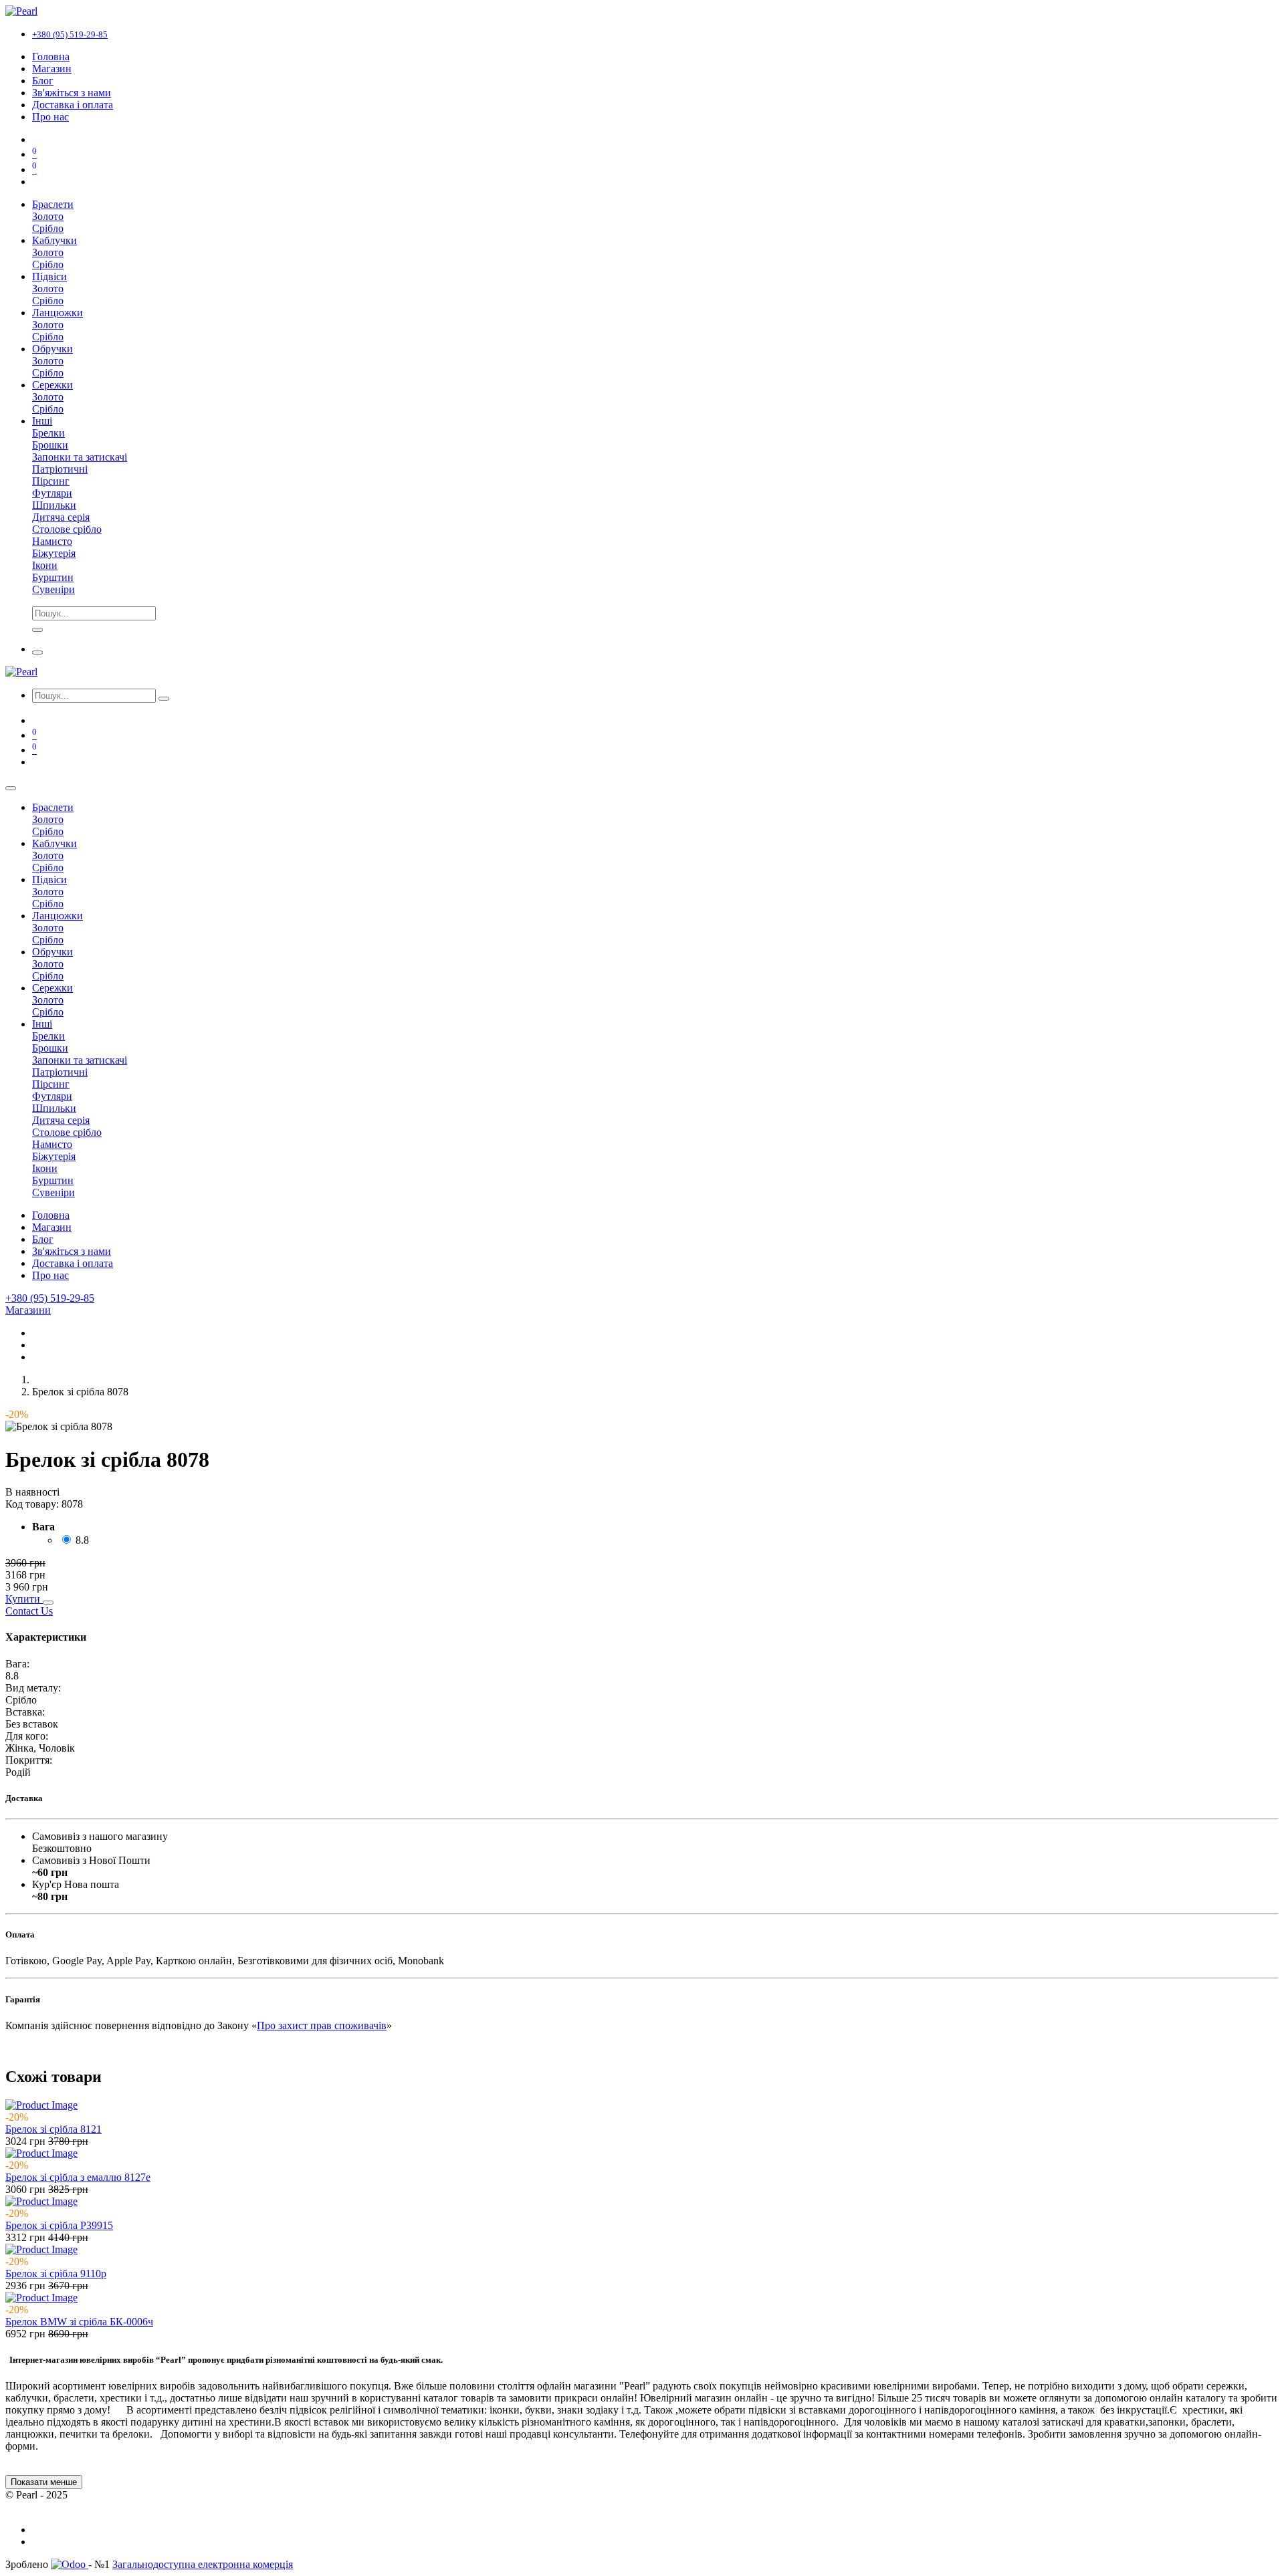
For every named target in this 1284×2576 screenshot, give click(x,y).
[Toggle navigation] (37, 653)
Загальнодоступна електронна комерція (203, 2564)
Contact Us (29, 1611)
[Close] (11, 788)
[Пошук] (164, 699)
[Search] (37, 630)
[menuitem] (51, 56)
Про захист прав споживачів (322, 2025)
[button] (24, 1599)
